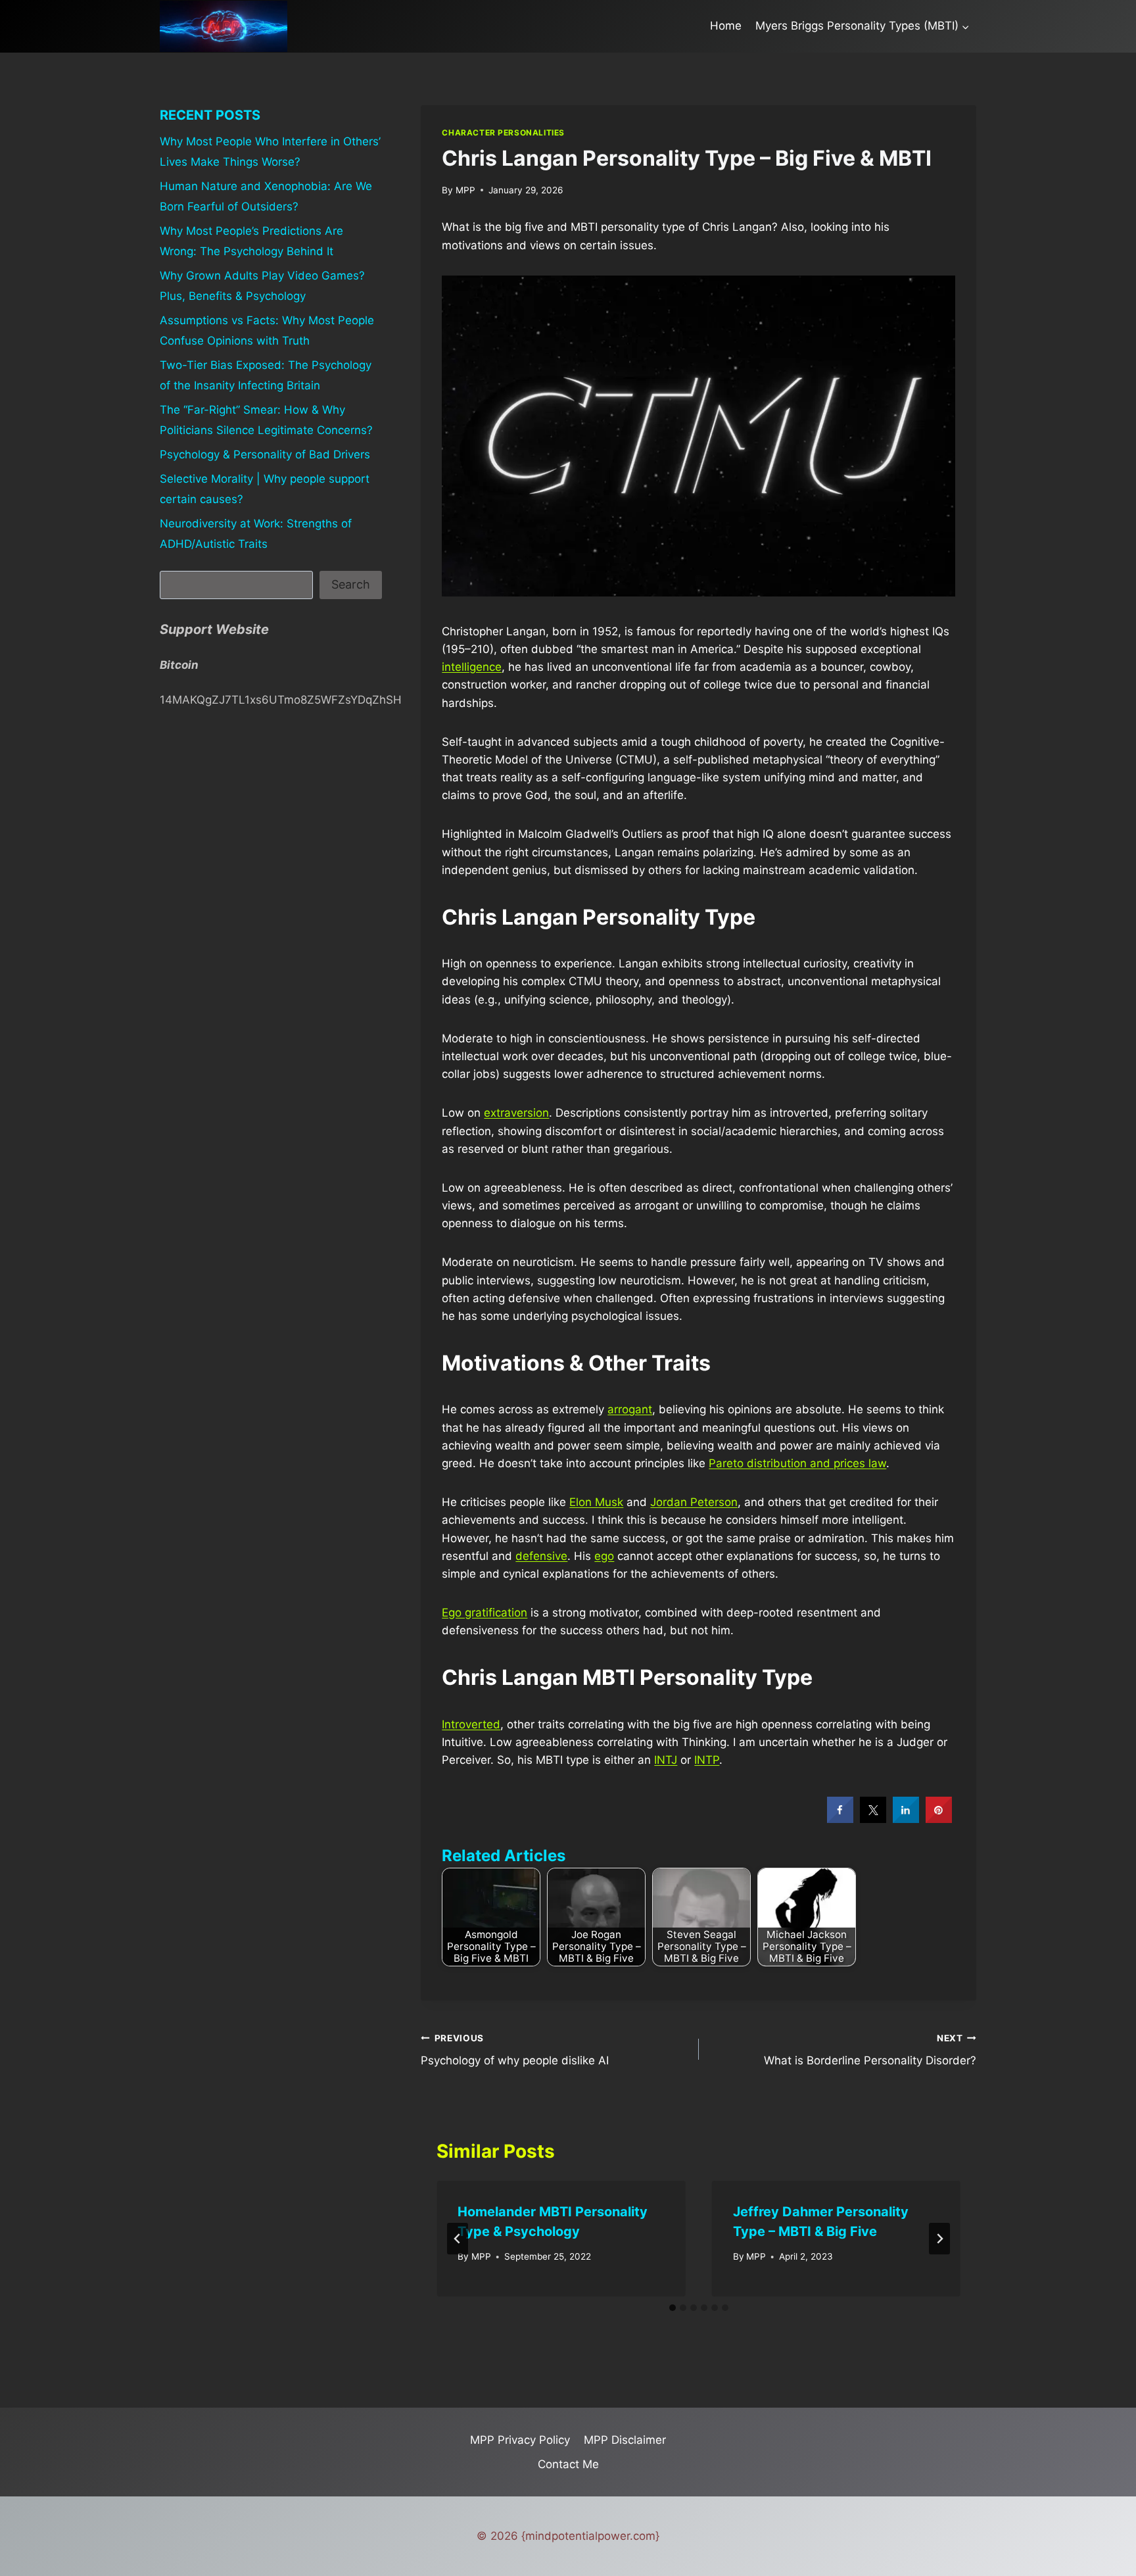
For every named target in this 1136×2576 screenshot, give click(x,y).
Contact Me (568, 2464)
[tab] (673, 2308)
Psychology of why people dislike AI (515, 2050)
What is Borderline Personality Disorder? (870, 2050)
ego (604, 1556)
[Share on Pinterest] (939, 1819)
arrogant (630, 1409)
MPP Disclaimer (625, 2440)
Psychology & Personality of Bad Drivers (265, 454)
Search (351, 584)
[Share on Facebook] (840, 1819)
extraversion (516, 1113)
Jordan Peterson (694, 1502)
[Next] (939, 2239)
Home (726, 26)
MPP (465, 190)
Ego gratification (485, 1613)
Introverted (471, 1724)
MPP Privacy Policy (520, 2440)
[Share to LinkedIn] (906, 1819)
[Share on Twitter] (873, 1819)
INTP (707, 1760)
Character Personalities (503, 133)
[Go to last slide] (458, 2239)
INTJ (666, 1760)
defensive (541, 1556)
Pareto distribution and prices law (797, 1463)
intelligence (472, 667)
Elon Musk (596, 1502)
